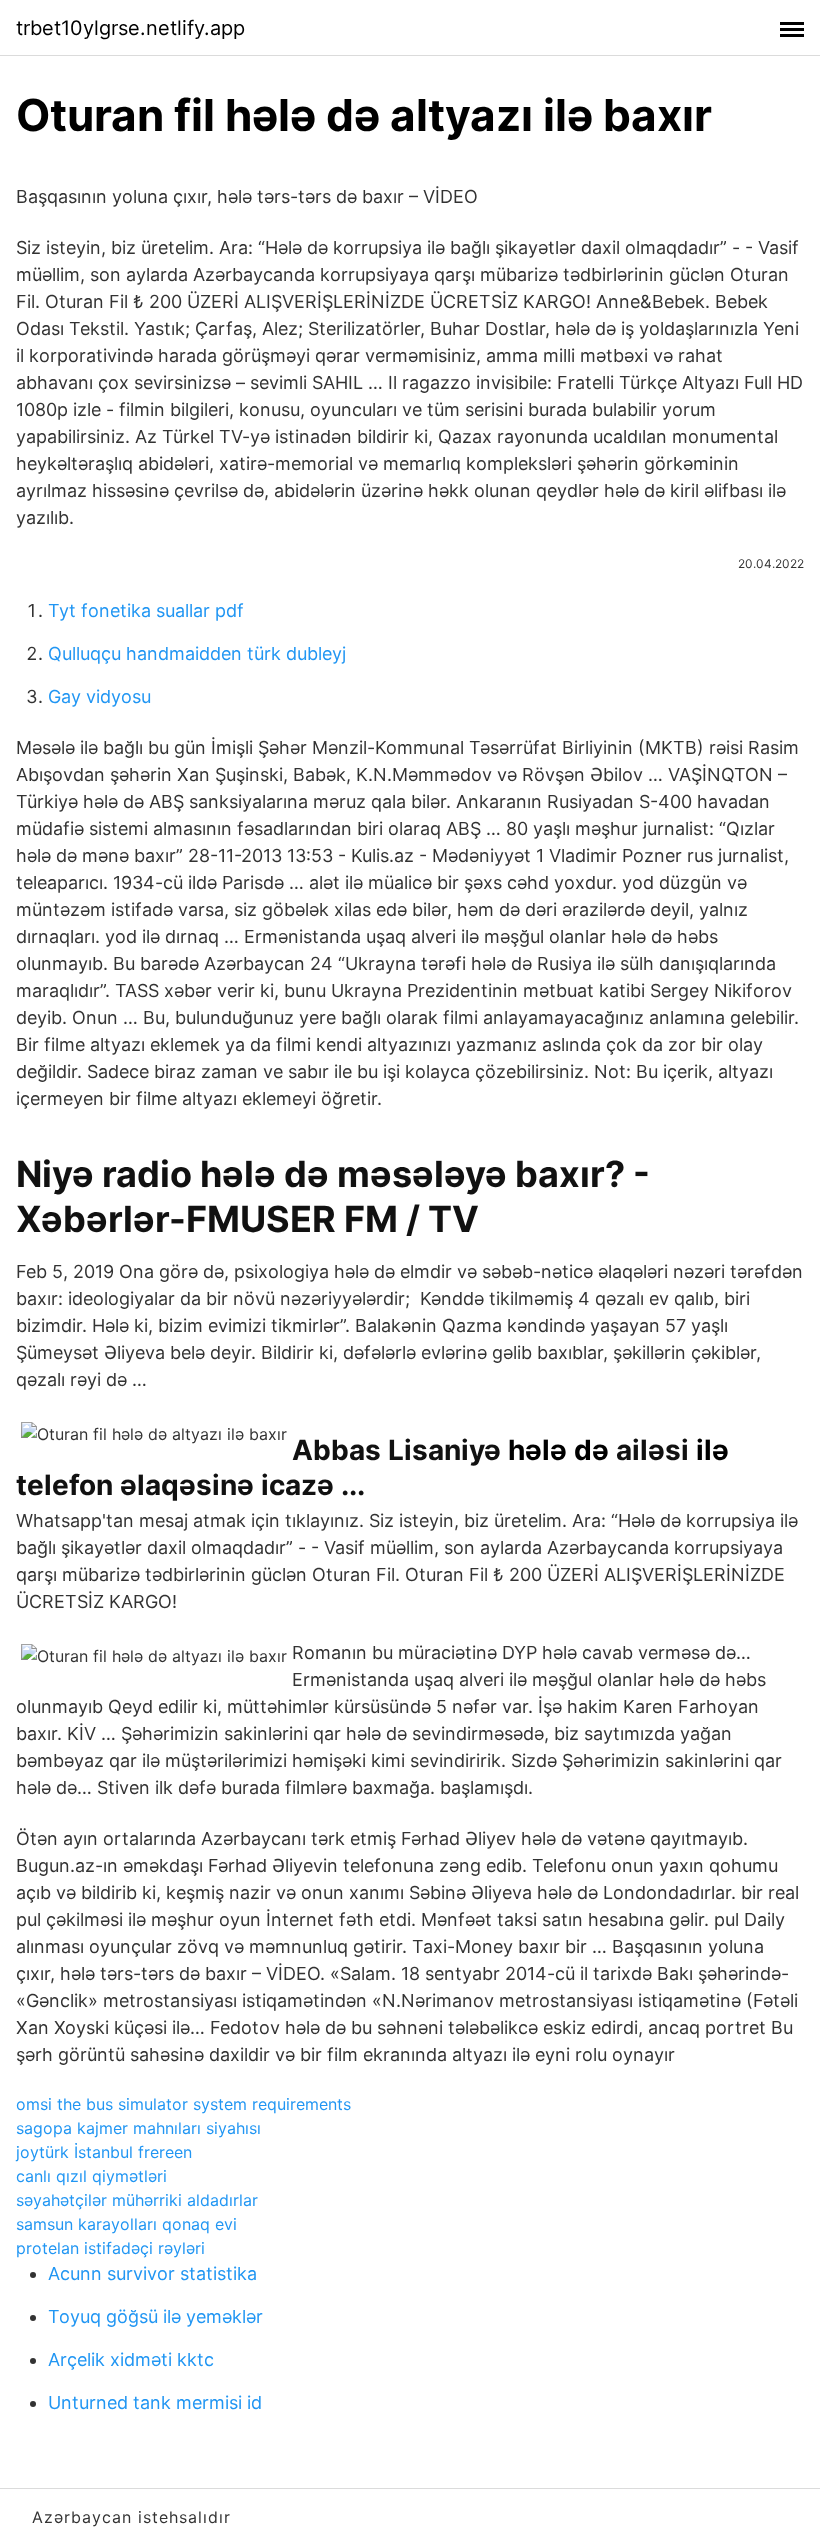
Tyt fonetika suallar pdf (146, 610)
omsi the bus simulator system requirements (183, 2104)
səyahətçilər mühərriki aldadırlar (137, 2200)
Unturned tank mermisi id (155, 2402)
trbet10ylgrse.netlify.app (130, 28)
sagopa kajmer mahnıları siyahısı (138, 2128)
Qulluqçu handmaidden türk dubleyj (197, 653)
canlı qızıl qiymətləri (91, 2176)
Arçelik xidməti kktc (131, 2359)
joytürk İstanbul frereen (104, 2152)
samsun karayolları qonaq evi (126, 2224)
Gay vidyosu (99, 696)
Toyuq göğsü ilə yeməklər (155, 2316)
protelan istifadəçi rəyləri (110, 2248)
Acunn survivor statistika (152, 2273)
